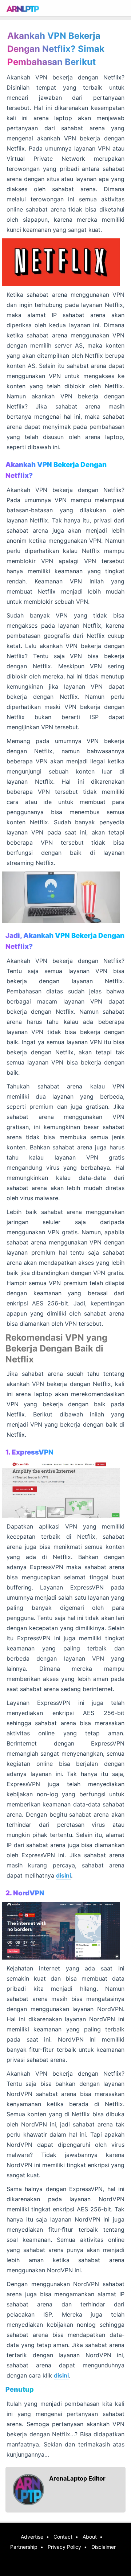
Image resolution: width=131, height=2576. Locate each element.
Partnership (24, 2547)
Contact (63, 2537)
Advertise (32, 2537)
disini (63, 1875)
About (90, 2537)
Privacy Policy (64, 2547)
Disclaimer (104, 2547)
